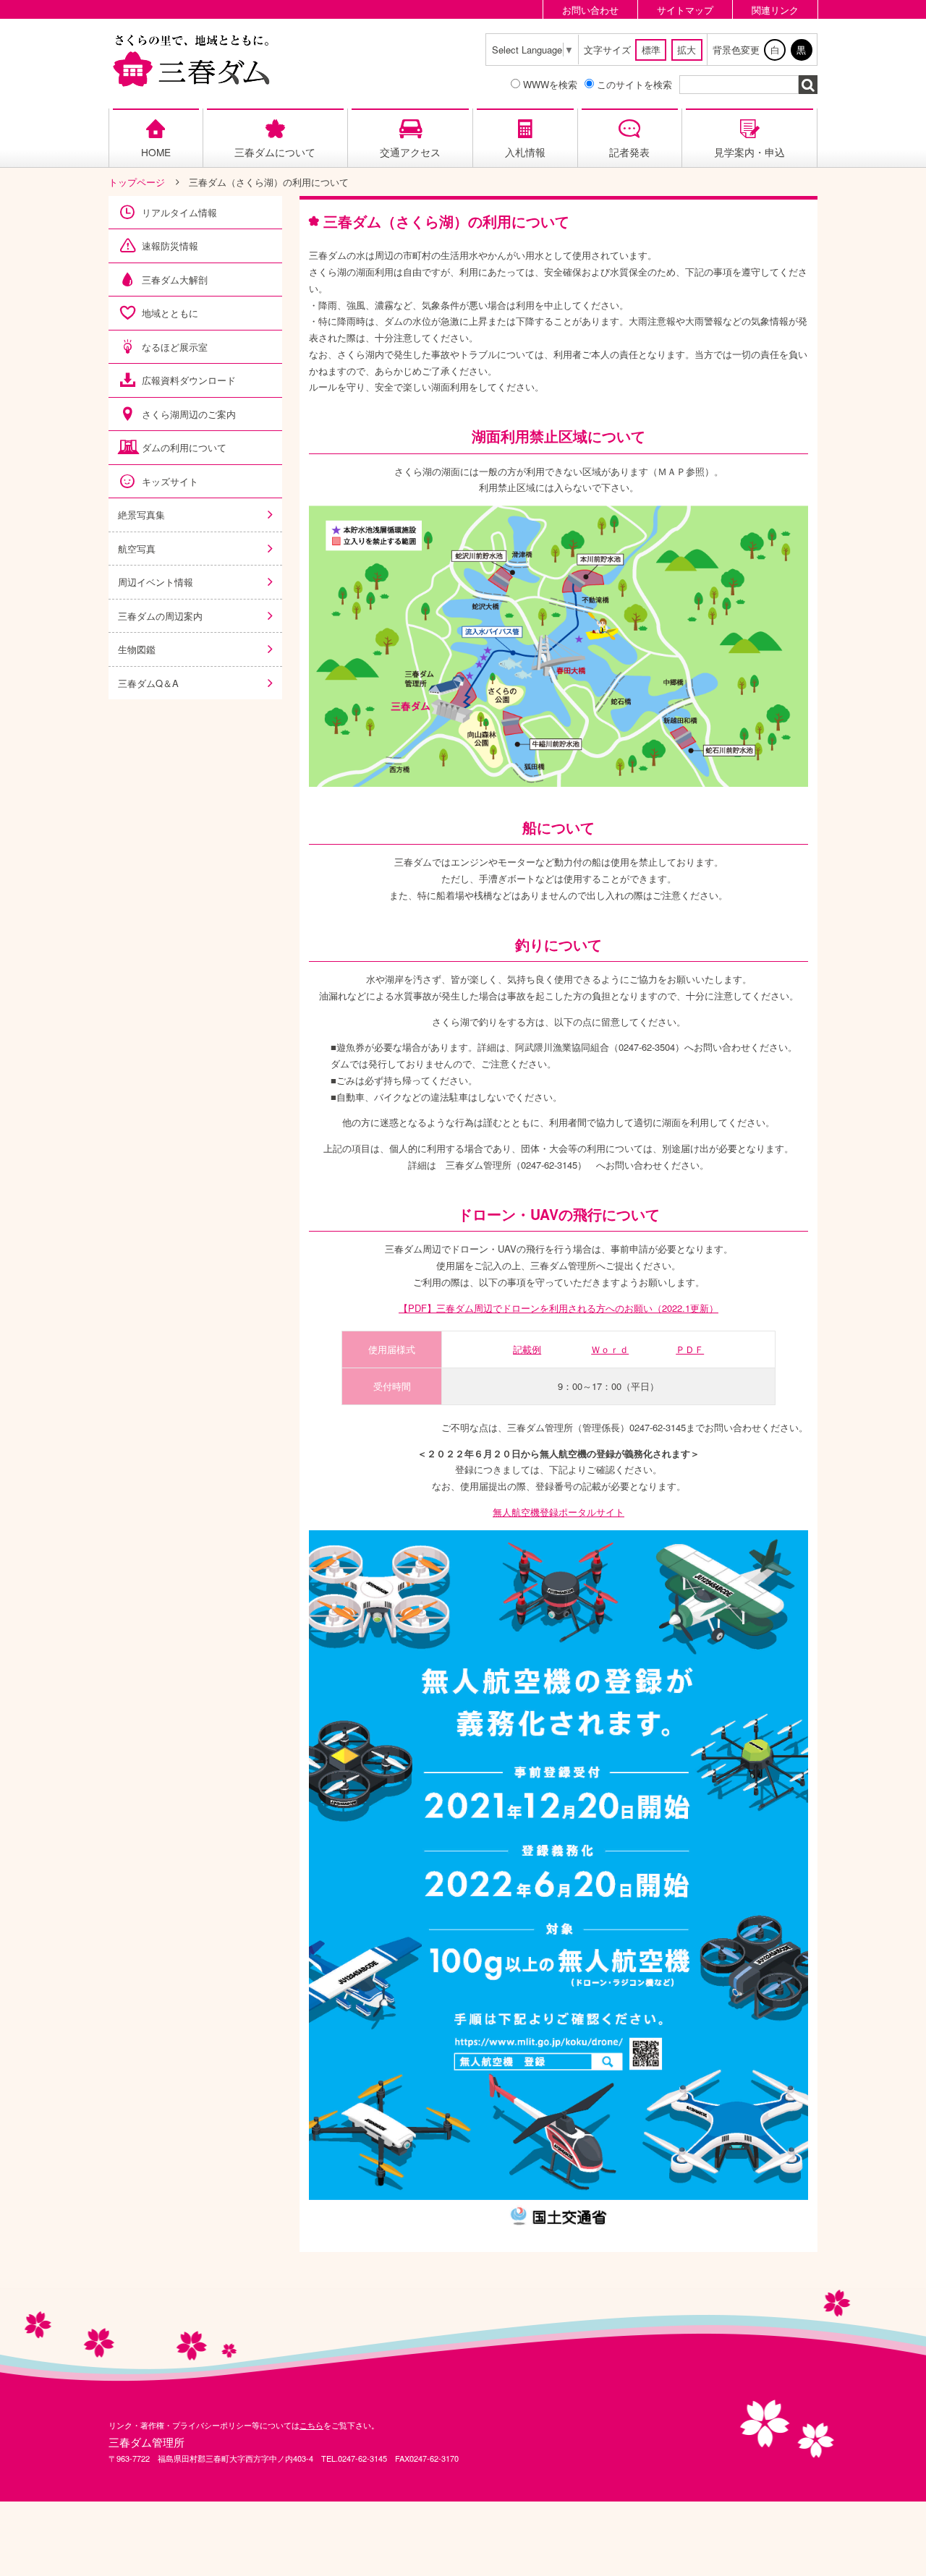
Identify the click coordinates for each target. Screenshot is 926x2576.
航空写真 (137, 549)
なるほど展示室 (175, 347)
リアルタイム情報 (179, 212)
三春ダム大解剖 (175, 280)
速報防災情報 (170, 246)
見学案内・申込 (749, 152)
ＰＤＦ (690, 1349)
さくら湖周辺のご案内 (189, 414)
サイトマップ (685, 10)
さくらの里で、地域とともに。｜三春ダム (192, 60)
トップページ (137, 182)
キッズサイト (170, 481)
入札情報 (525, 152)
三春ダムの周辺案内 (160, 616)
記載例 (527, 1349)
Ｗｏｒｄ (610, 1349)
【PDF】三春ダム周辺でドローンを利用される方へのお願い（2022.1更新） (558, 1308)
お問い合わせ (590, 10)
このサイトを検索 (634, 84)
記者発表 (629, 152)
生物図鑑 (137, 649)
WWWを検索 (550, 84)
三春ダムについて (275, 152)
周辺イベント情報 (156, 582)
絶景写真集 (141, 515)
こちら (311, 2425)
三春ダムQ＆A (148, 683)
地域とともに (170, 313)
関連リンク (775, 10)
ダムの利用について (184, 447)
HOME (156, 152)
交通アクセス (410, 152)
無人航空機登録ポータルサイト (558, 1512)
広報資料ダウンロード (189, 380)
